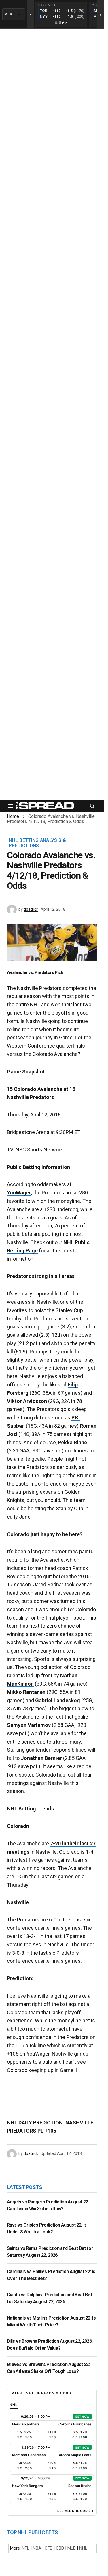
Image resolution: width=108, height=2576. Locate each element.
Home (13, 816)
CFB (49, 2548)
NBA (37, 2548)
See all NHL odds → (76, 2511)
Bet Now (82, 2417)
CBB (60, 2548)
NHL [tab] (14, 2405)
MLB (72, 2548)
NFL (26, 2548)
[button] (10, 806)
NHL (83, 2548)
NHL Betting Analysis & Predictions (37, 843)
